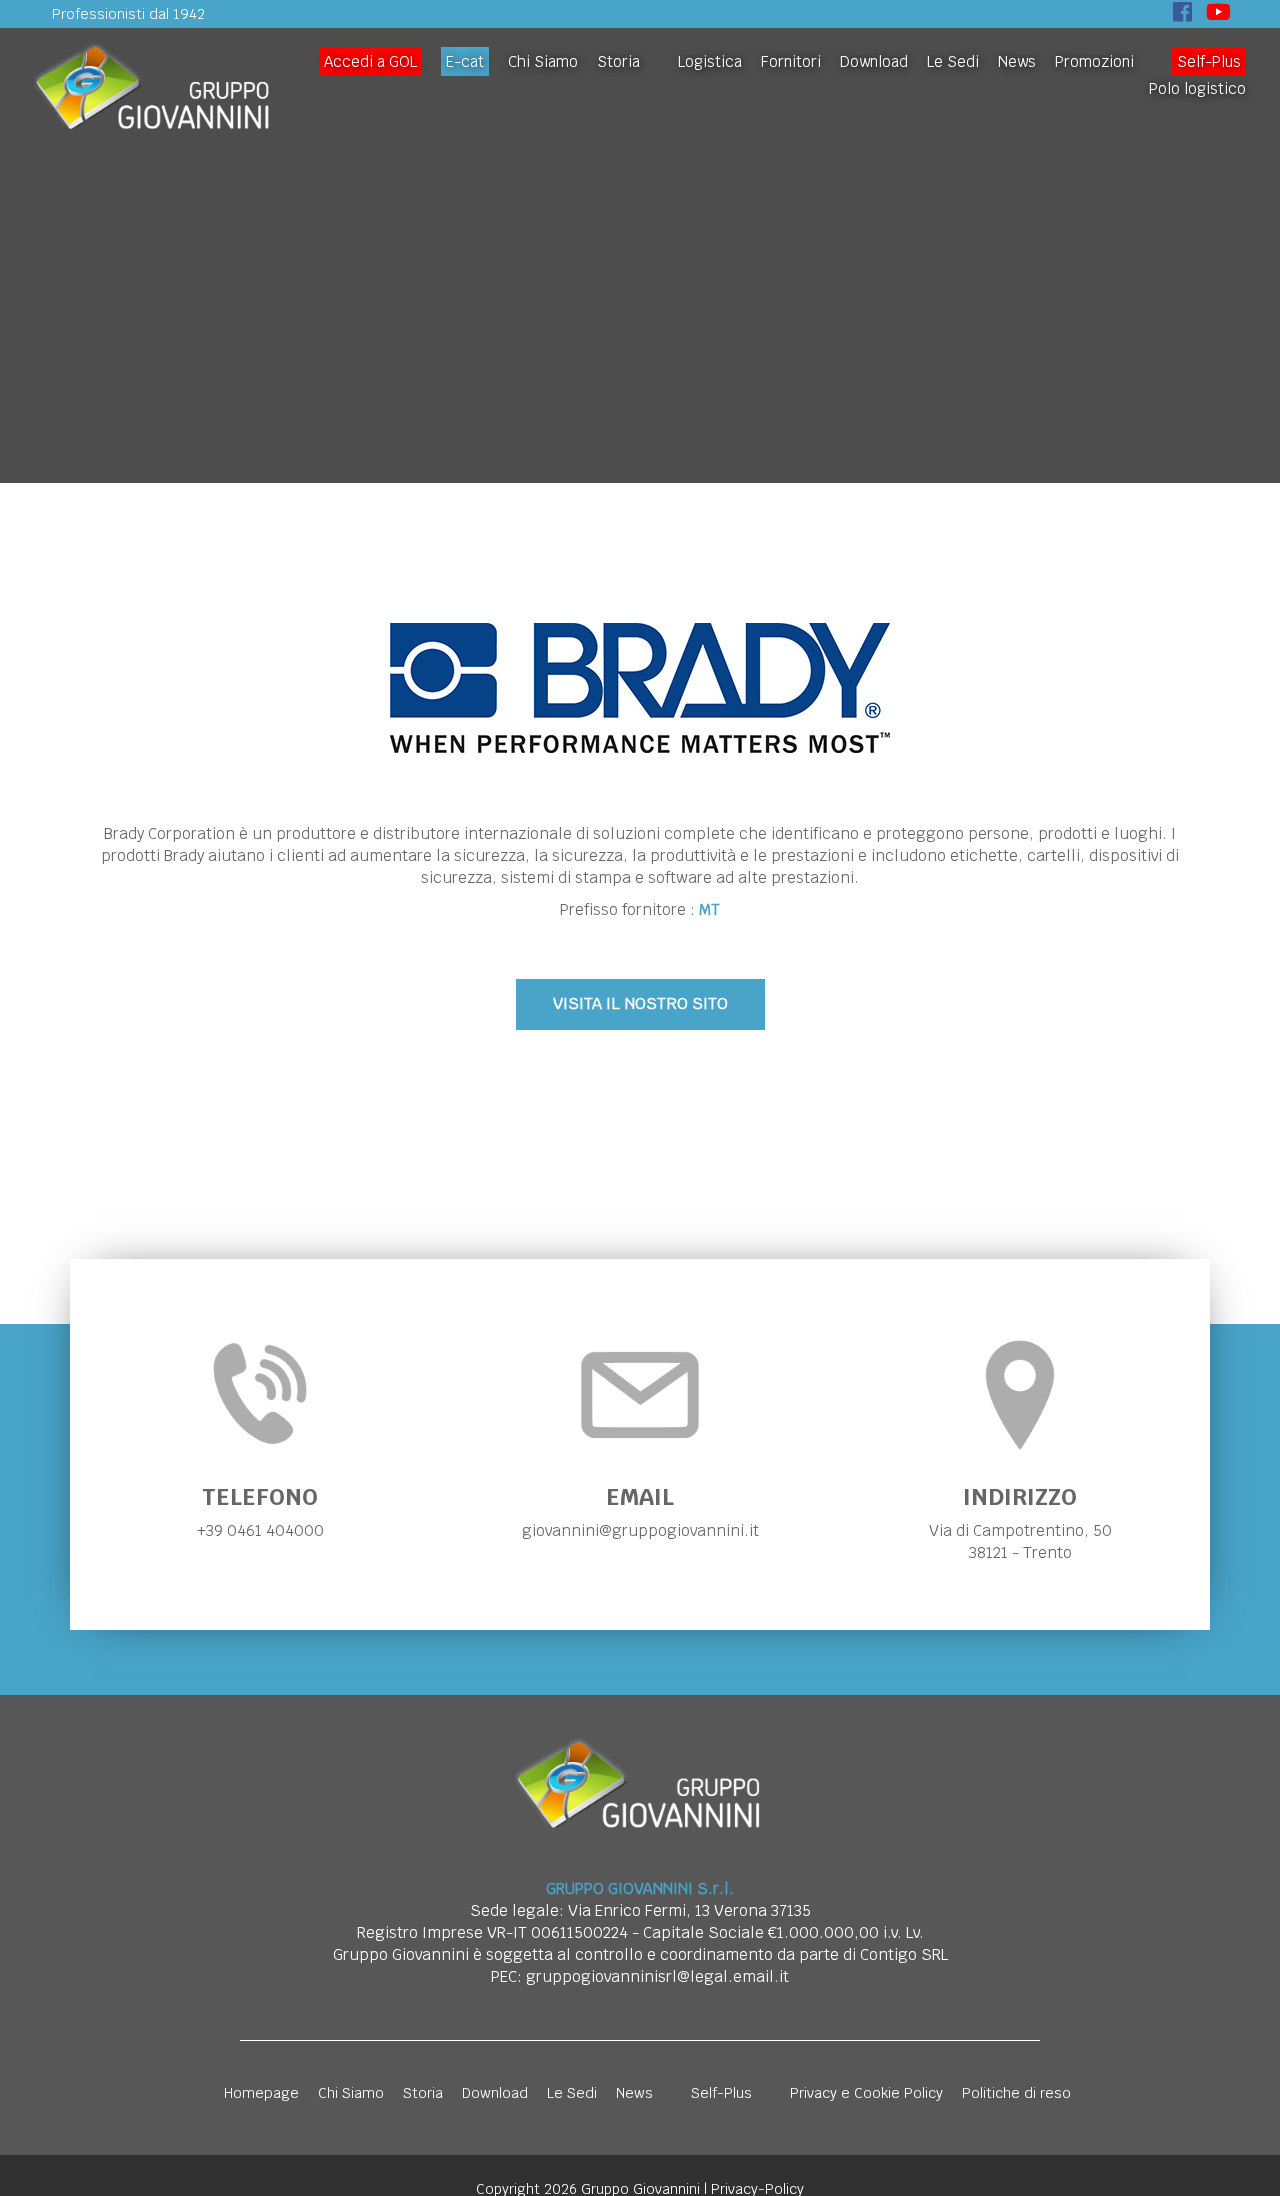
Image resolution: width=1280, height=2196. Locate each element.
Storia (618, 61)
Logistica (710, 61)
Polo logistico (1197, 88)
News (1017, 61)
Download (874, 61)
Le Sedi (953, 61)
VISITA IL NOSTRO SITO (640, 1003)
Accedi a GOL (370, 61)
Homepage (261, 2093)
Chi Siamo (543, 61)
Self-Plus (1209, 61)
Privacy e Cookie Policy (866, 2093)
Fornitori (791, 61)
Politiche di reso (1016, 2093)
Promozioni (1094, 61)
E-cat (465, 61)
